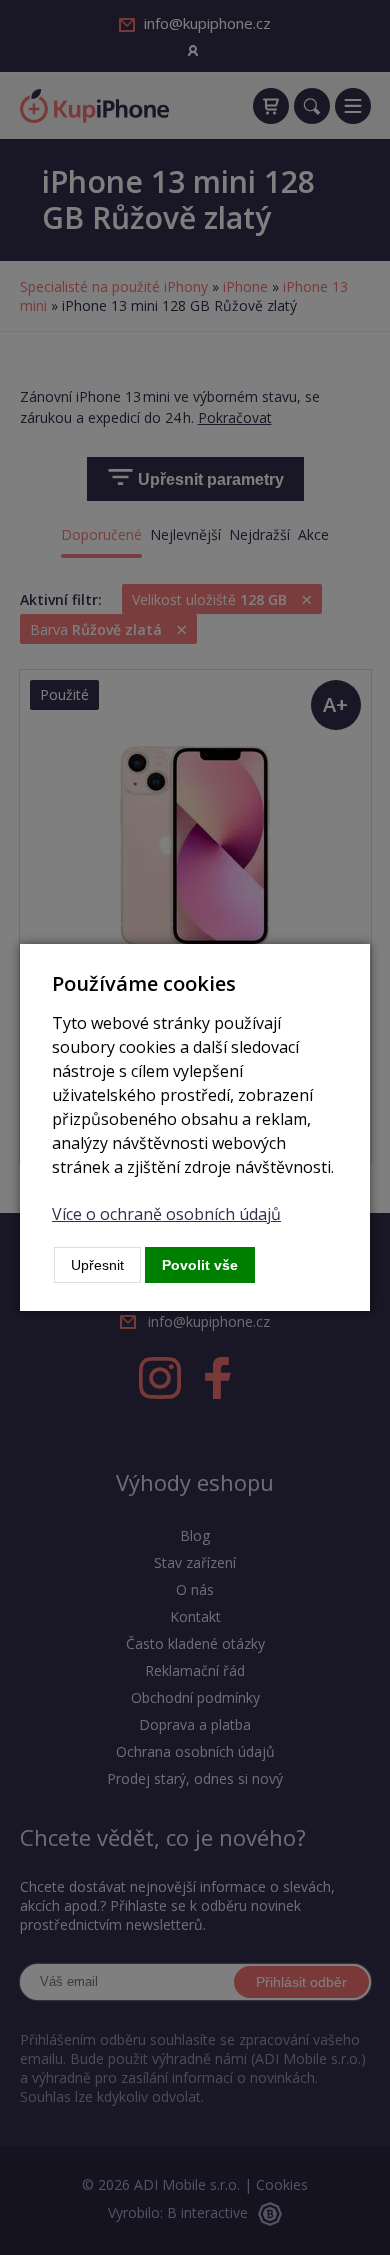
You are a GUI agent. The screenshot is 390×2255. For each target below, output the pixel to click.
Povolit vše (200, 1265)
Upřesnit (97, 1265)
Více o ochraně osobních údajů (166, 1214)
